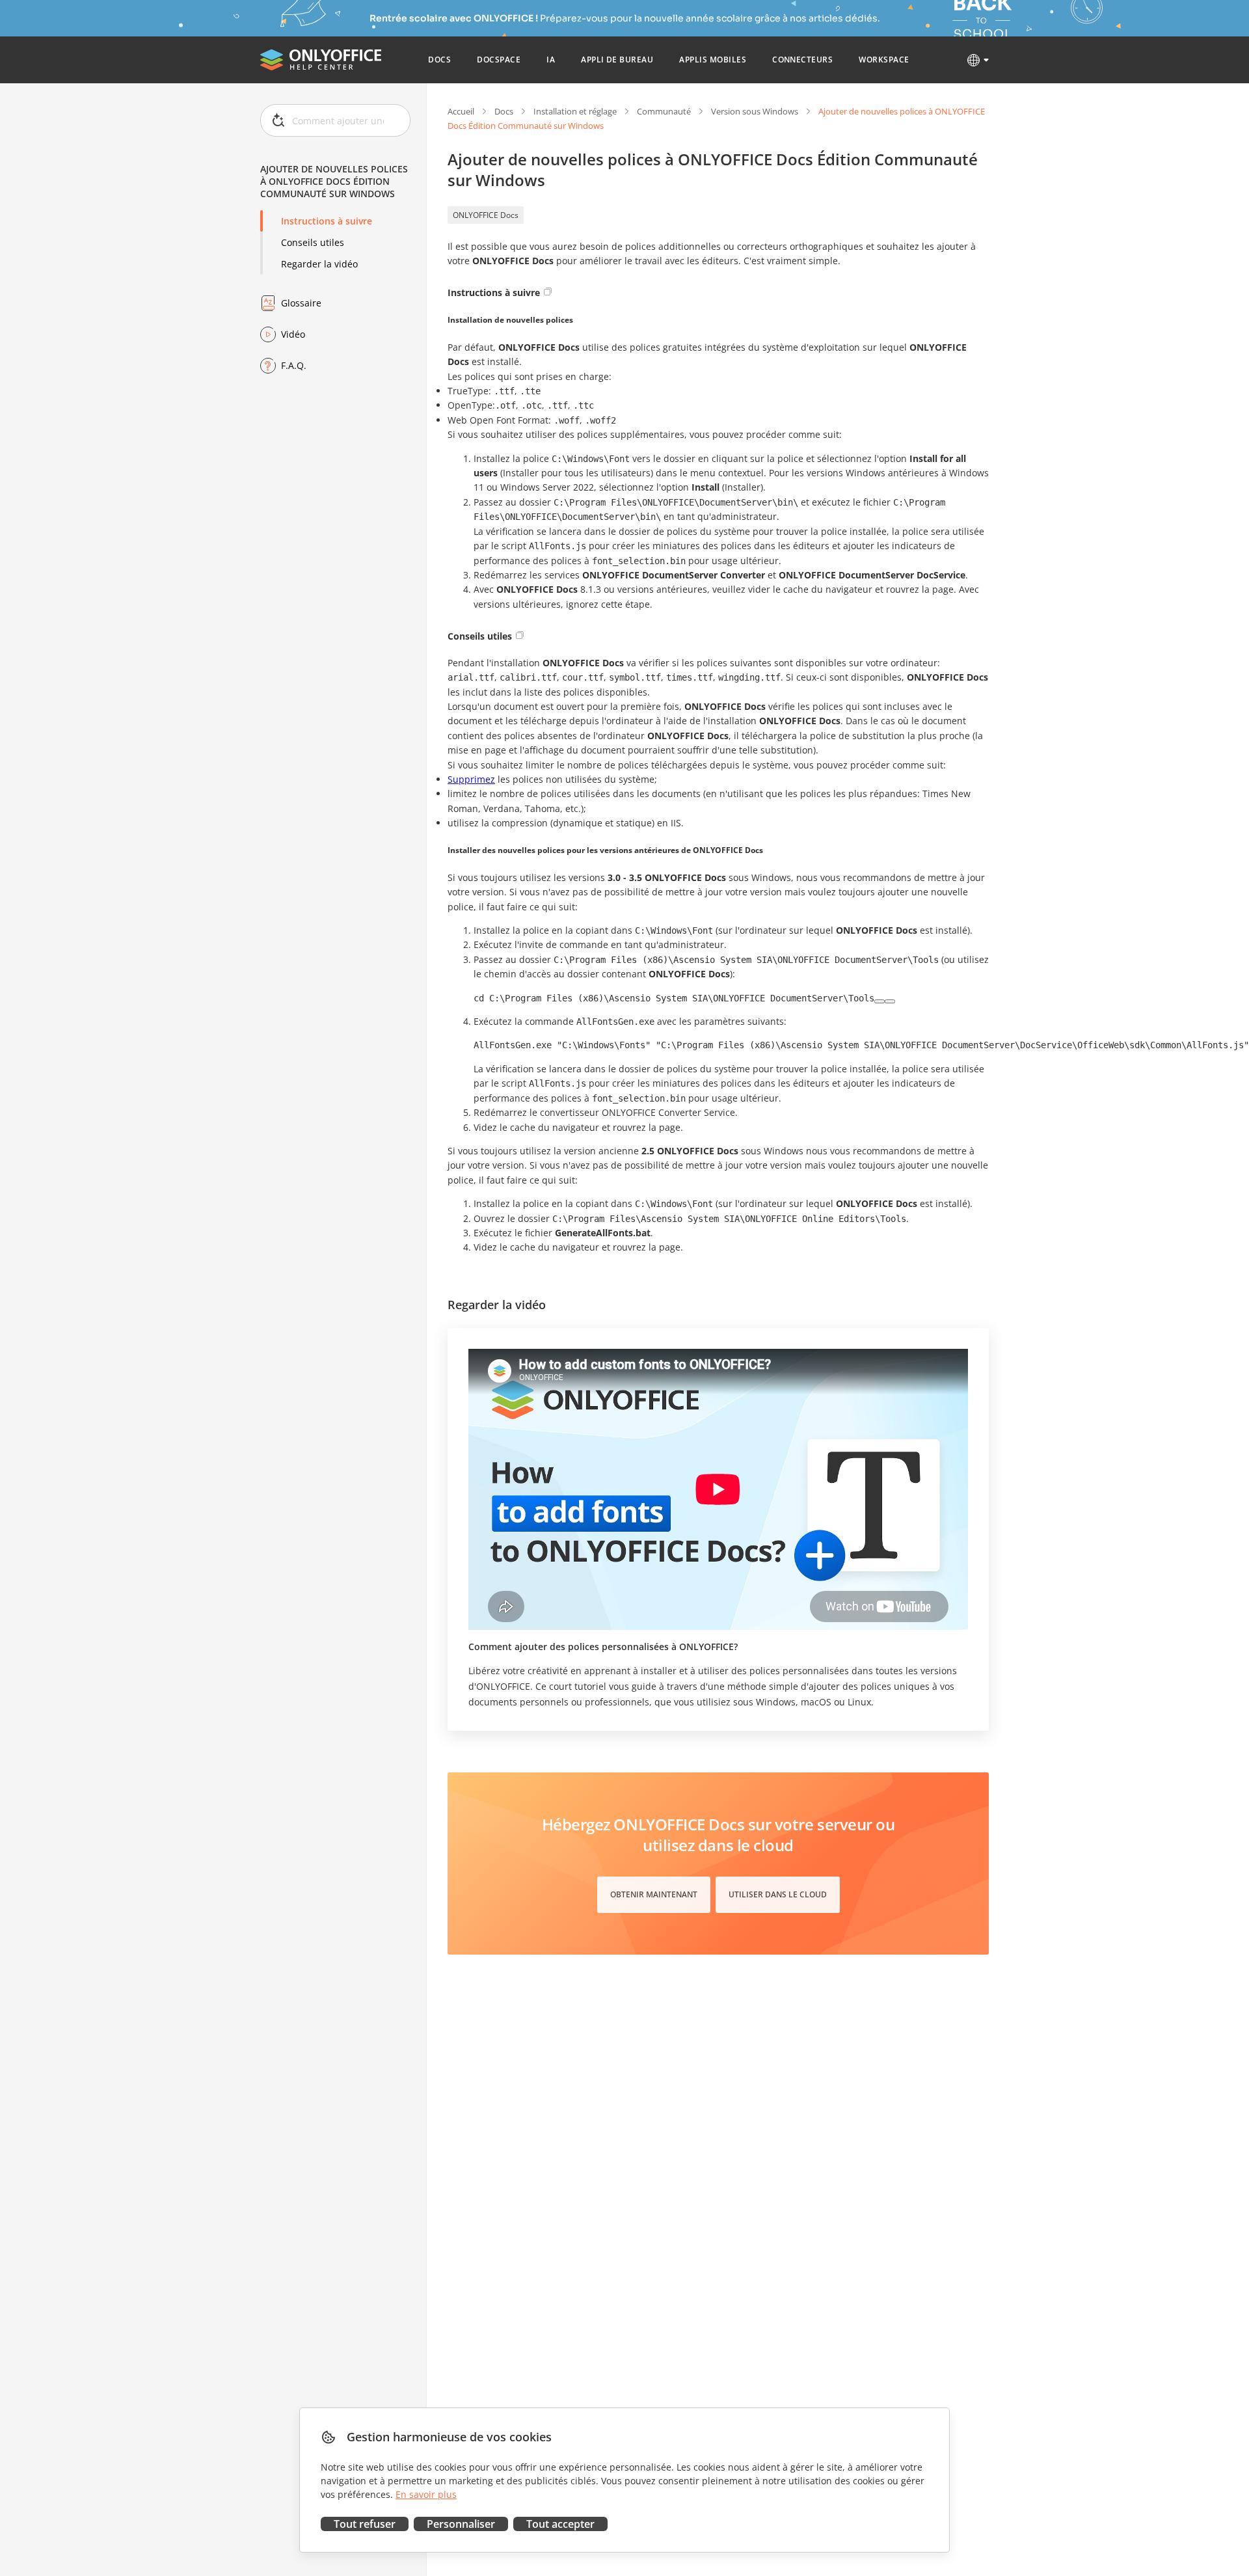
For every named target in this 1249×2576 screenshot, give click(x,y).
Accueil (461, 111)
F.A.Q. (294, 365)
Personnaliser (461, 2524)
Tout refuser (365, 2524)
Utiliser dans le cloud (778, 1894)
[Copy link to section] (548, 291)
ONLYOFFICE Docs (486, 215)
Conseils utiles (313, 242)
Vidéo (293, 334)
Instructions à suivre (327, 221)
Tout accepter (560, 2524)
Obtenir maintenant (654, 1894)
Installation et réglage (575, 111)
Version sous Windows (755, 111)
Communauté (664, 111)
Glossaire (301, 303)
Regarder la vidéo (319, 264)
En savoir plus (426, 2494)
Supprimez (471, 779)
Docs (504, 111)
